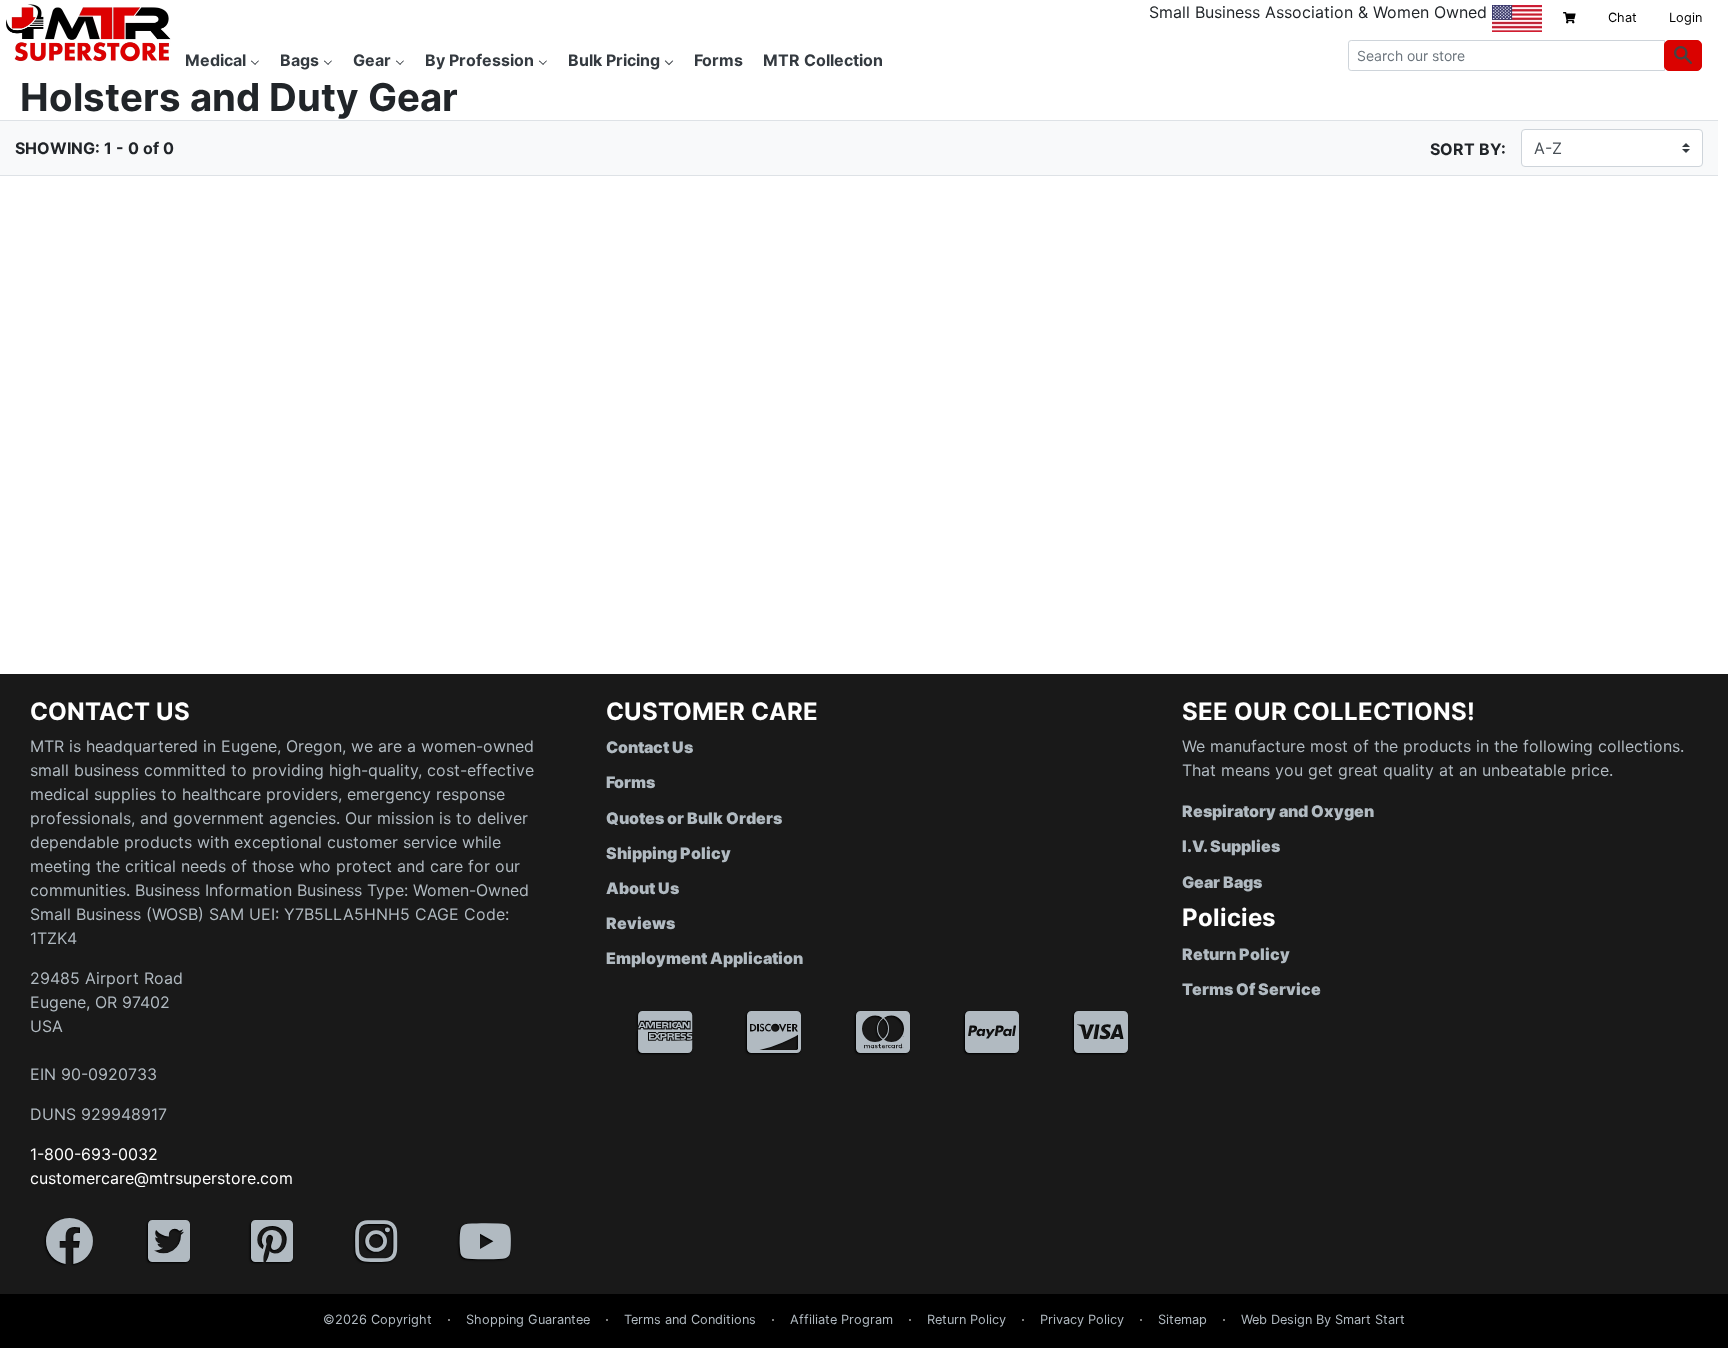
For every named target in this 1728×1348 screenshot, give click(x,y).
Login (1685, 17)
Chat (1622, 17)
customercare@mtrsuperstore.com (161, 1178)
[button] (1727, 1338)
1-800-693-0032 (94, 1154)
